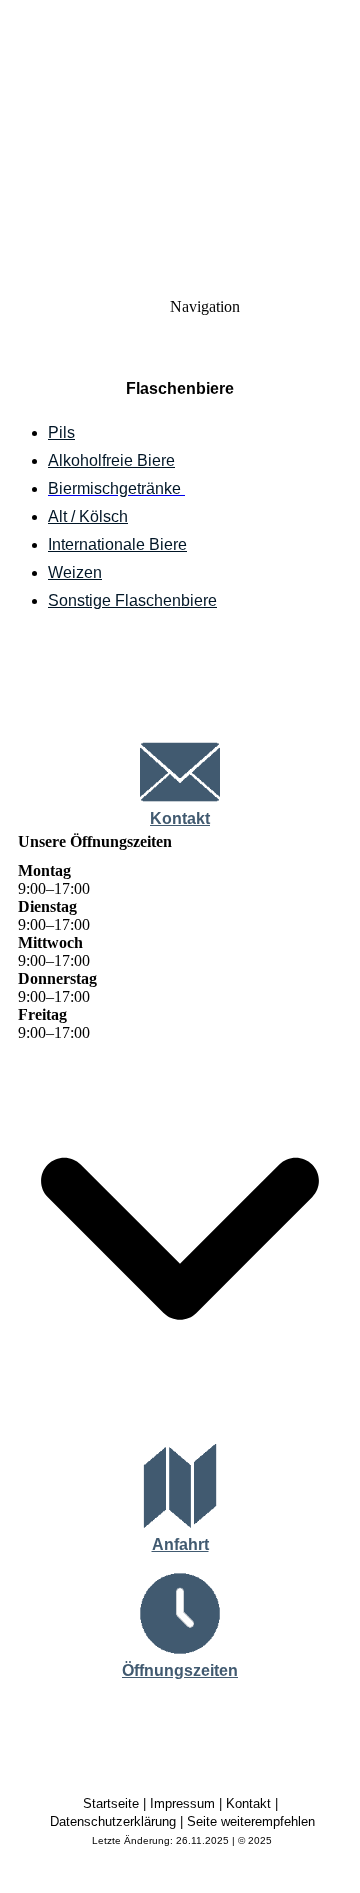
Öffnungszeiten (180, 1670)
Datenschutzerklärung (113, 1821)
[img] (180, 140)
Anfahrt (180, 1544)
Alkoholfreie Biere (111, 460)
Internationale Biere (117, 544)
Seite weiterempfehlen (251, 1821)
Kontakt (180, 818)
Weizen (75, 572)
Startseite (111, 1803)
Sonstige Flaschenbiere (132, 600)
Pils (61, 432)
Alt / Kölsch (88, 516)
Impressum (182, 1803)
